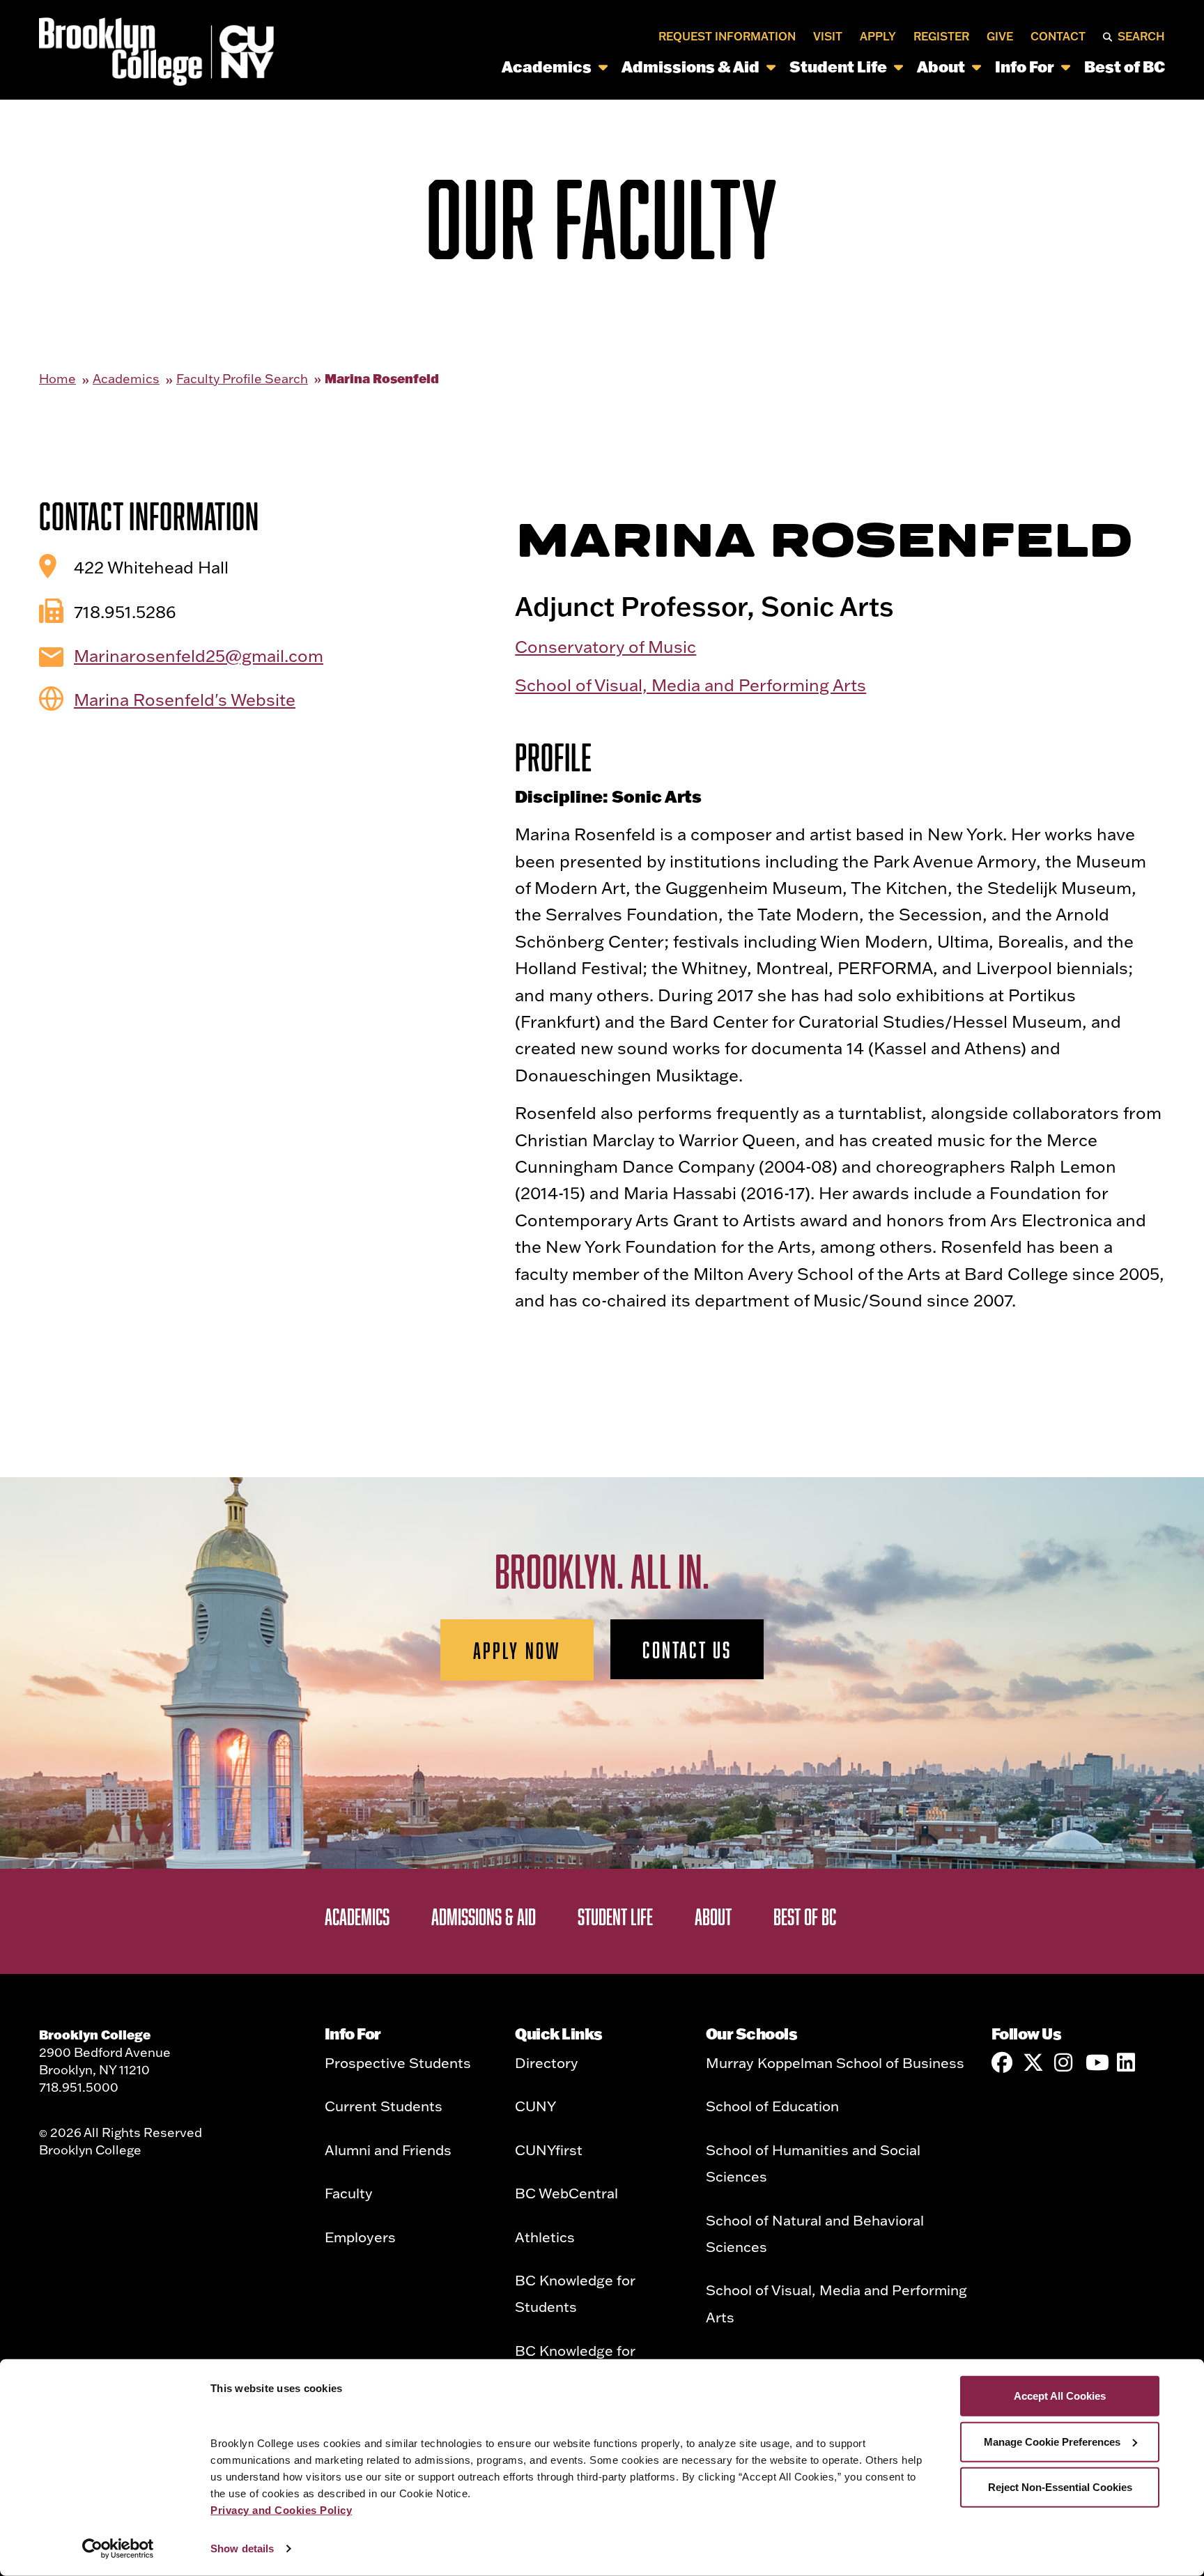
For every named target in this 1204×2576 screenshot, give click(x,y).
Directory (547, 2062)
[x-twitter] (1033, 2062)
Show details (242, 2548)
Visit (828, 36)
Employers (360, 2237)
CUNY (535, 2106)
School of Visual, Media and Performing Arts (690, 685)
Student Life (838, 67)
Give (1000, 36)
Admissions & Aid (690, 67)
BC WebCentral (566, 2193)
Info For (1025, 67)
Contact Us (687, 1649)
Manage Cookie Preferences (1052, 2441)
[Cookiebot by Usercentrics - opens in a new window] (118, 2549)
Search (1141, 36)
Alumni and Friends (388, 2150)
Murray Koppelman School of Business (835, 2062)
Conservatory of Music (605, 646)
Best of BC (1125, 67)
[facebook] (1002, 2062)
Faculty (349, 2193)
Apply (878, 36)
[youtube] (1096, 2062)
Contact (1058, 36)
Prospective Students (398, 2062)
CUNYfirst (549, 2150)
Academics (547, 67)
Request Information (727, 36)
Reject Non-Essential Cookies (1060, 2487)
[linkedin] (1127, 2062)
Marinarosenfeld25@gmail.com (199, 655)
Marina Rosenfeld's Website (185, 699)
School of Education (772, 2106)
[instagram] (1065, 2062)
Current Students (384, 2106)
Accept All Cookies (1060, 2396)
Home (57, 379)
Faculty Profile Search (242, 379)
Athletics (545, 2237)
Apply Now (517, 1650)
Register (941, 36)
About (941, 67)
